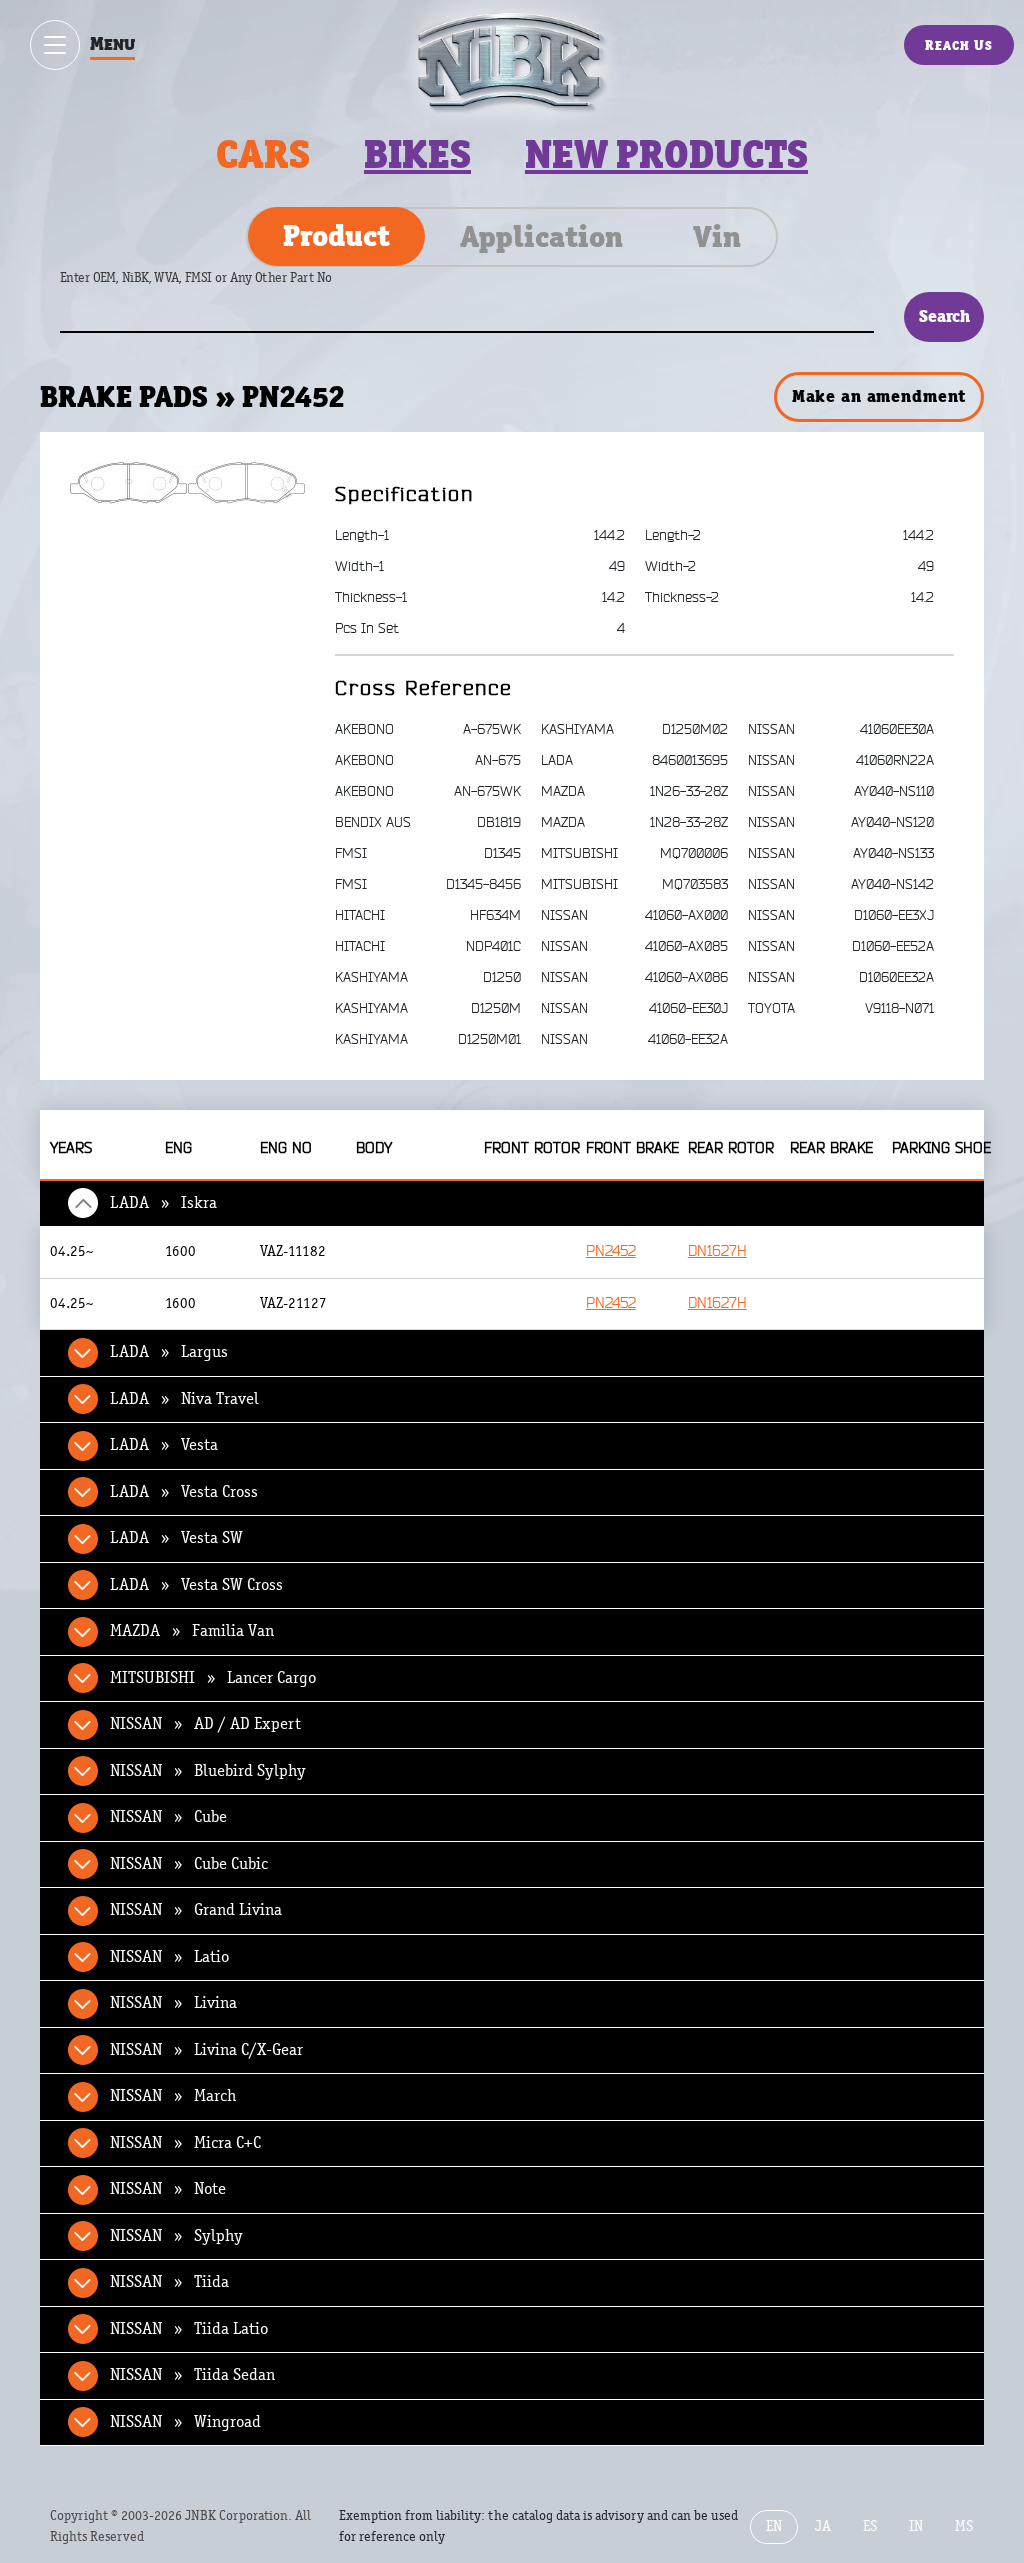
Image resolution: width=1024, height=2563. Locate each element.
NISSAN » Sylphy (176, 2236)
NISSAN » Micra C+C (185, 2143)
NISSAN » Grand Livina (196, 1910)
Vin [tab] (717, 237)
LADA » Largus (169, 1352)
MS (964, 2526)
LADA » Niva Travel (184, 1399)
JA (823, 2526)
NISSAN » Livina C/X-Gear (206, 2050)
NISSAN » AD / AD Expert (205, 1724)
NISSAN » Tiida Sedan (192, 2375)
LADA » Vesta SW (176, 1538)
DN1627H (717, 1251)
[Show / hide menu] (55, 45)
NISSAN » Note (168, 2189)
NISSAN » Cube (168, 1817)
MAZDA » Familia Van (192, 1631)
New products (666, 154)
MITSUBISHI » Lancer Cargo (213, 1678)
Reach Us (959, 45)
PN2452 (611, 1251)
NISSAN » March (173, 2096)
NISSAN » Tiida (169, 2282)
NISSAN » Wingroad (185, 2422)
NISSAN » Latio (169, 1957)
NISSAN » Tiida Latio (189, 2329)
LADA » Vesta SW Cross (196, 1585)
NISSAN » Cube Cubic (189, 1864)
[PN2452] (187, 482)
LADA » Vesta (164, 1445)
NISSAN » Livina (173, 2003)
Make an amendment (879, 396)
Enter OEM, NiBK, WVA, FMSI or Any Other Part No (216, 287)
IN (916, 2526)
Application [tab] (541, 237)
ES (870, 2526)
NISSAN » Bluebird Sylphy (208, 1771)
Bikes (417, 154)
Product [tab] (336, 236)
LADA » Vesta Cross (184, 1492)
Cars (263, 154)
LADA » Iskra (163, 1203)
